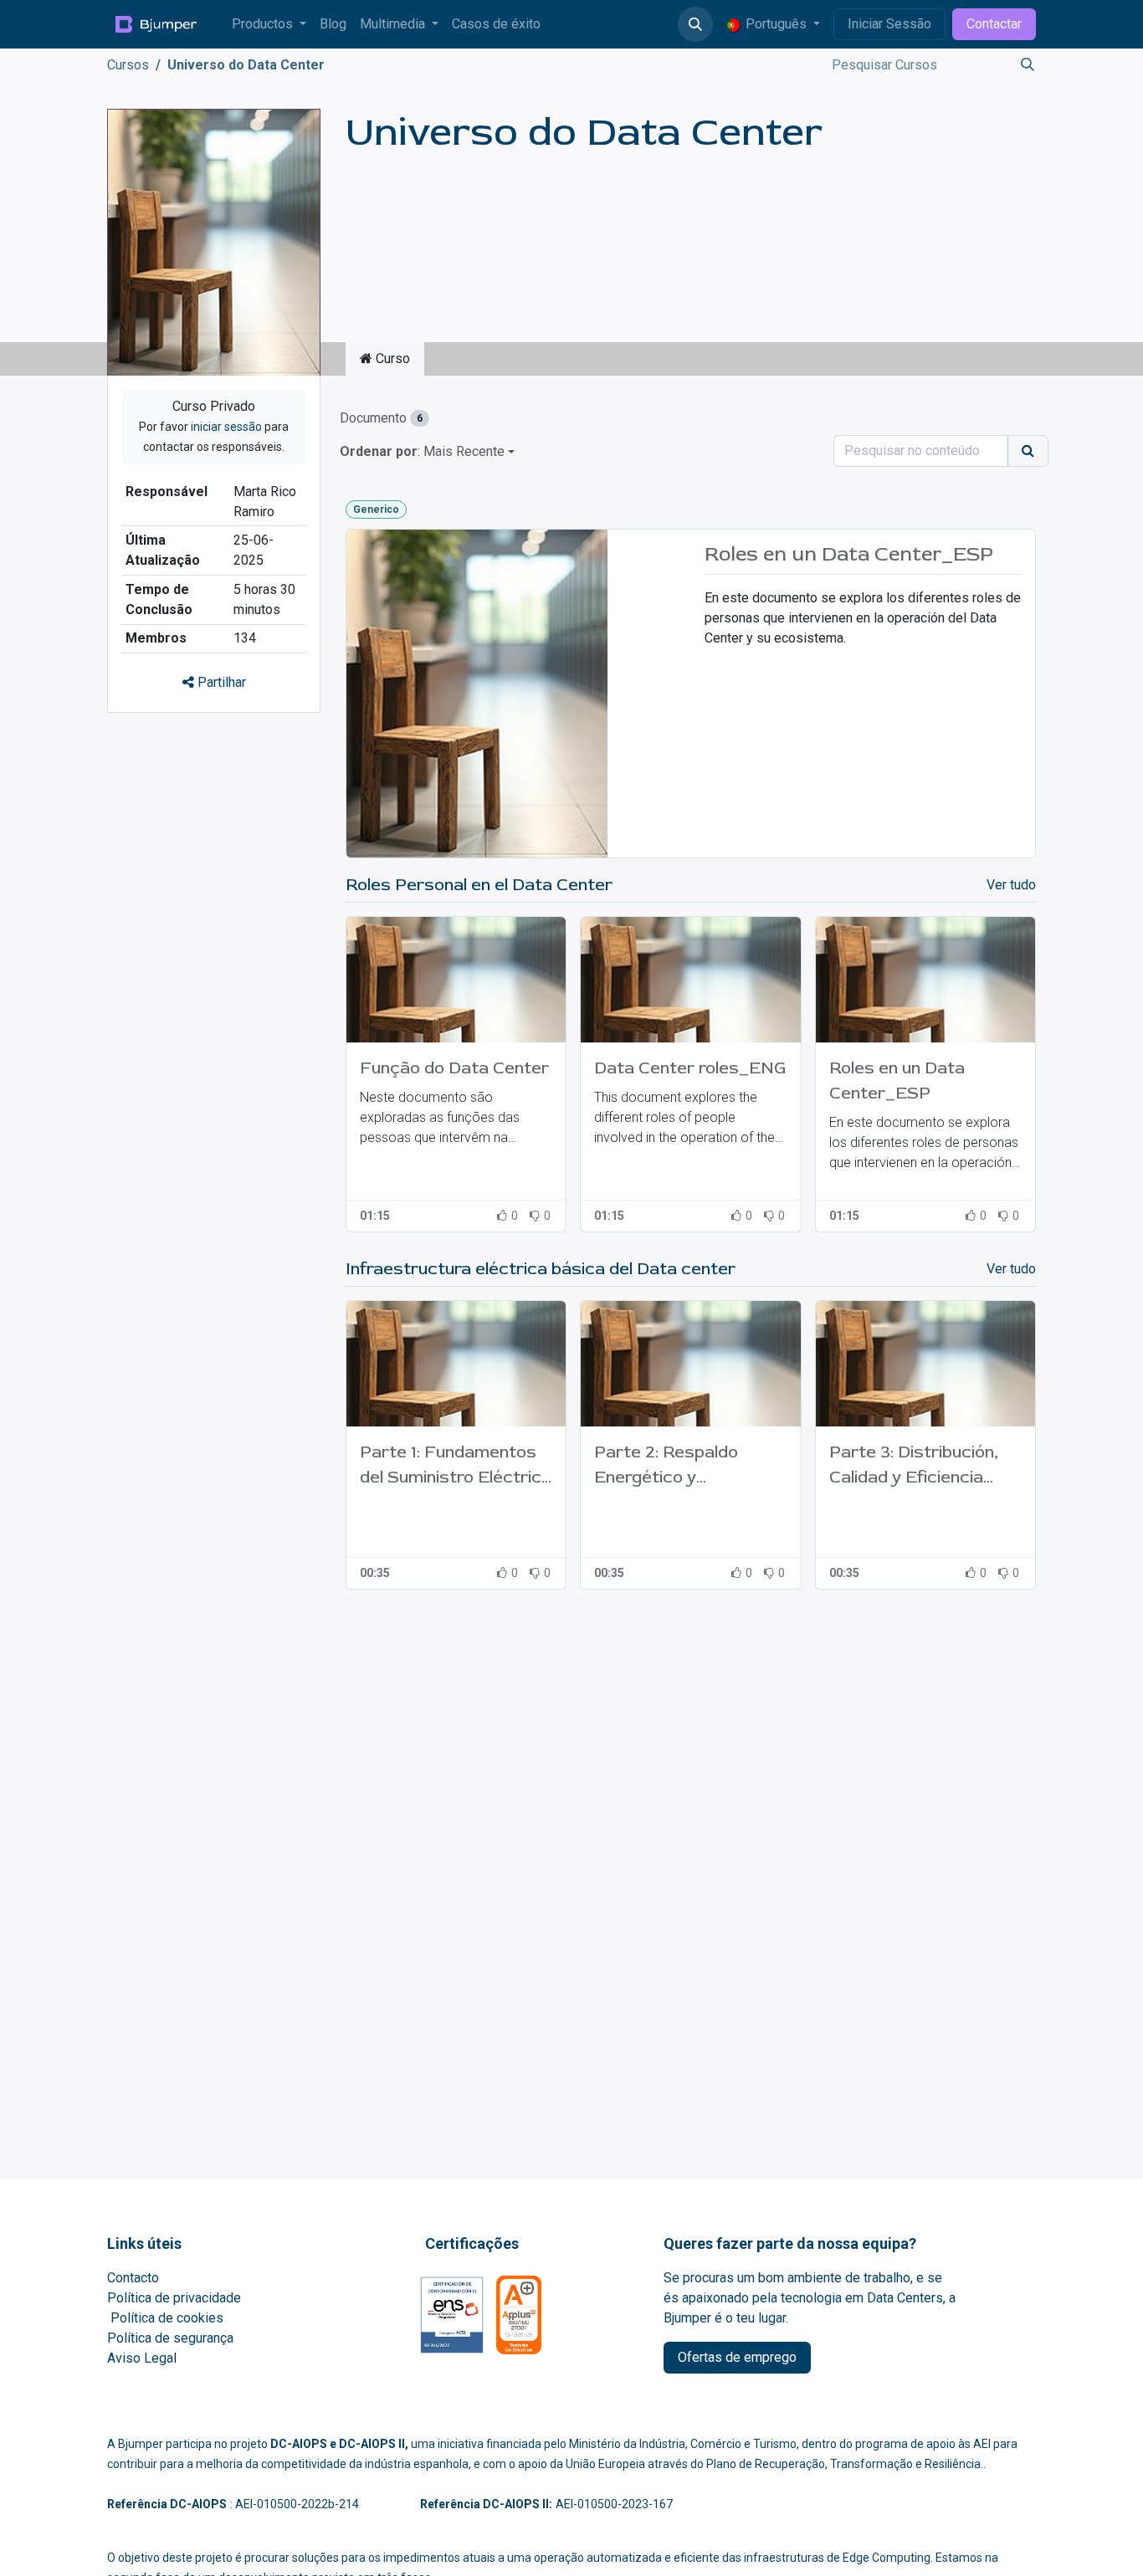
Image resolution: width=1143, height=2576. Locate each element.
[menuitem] (269, 24)
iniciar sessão (226, 427)
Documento (381, 418)
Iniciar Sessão (889, 24)
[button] (695, 24)
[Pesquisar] (1028, 451)
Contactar (994, 24)
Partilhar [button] (220, 682)
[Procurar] (1023, 65)
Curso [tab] (391, 358)
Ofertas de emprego (737, 2357)
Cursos (128, 65)
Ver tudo (1011, 885)
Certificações (472, 2243)
